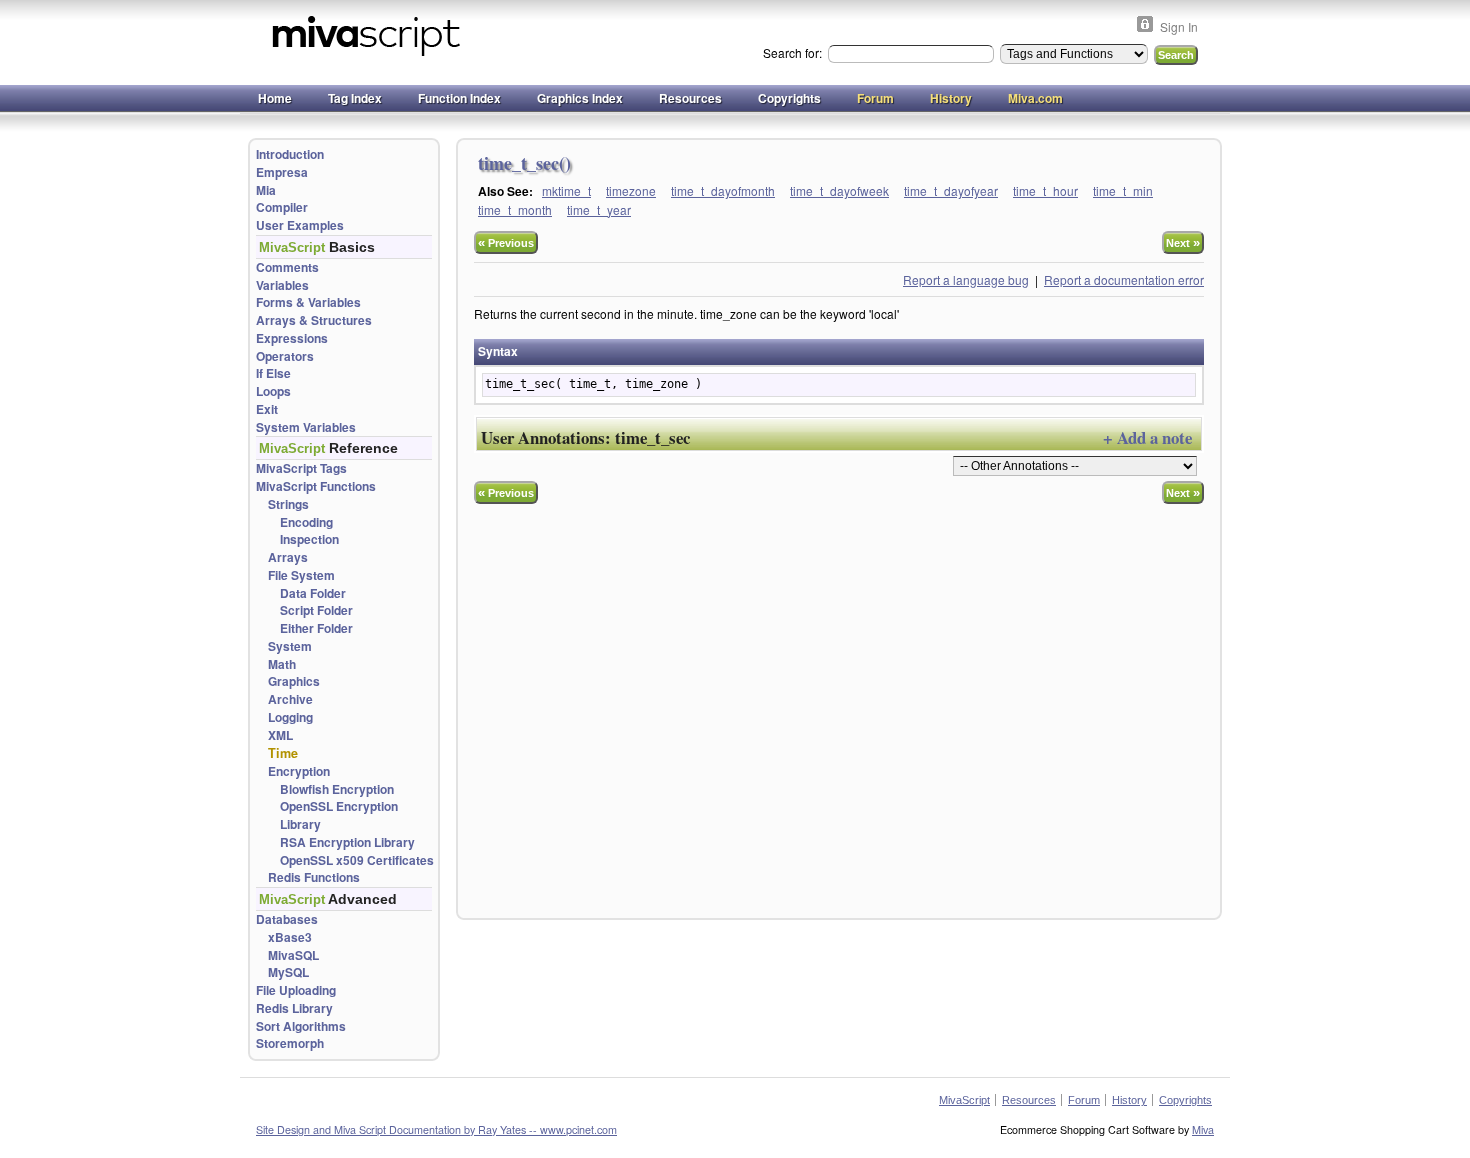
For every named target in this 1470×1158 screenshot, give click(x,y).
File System (301, 575)
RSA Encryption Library (347, 842)
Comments (287, 267)
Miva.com (1035, 98)
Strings (288, 504)
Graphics (294, 681)
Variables (282, 285)
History (951, 98)
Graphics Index (580, 98)
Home (275, 98)
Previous (506, 242)
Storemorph (290, 1043)
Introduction (290, 154)
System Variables (306, 427)
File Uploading (296, 990)
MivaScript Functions (316, 486)
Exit (267, 409)
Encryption (299, 771)
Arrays (288, 557)
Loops (273, 391)
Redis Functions (314, 877)
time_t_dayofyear (951, 190)
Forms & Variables (308, 302)
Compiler (282, 207)
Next (1183, 242)
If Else (273, 373)
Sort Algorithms (301, 1026)
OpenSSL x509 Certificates (357, 860)
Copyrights (789, 98)
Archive (290, 699)
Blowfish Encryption (337, 789)
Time (283, 753)
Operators (285, 356)
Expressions (292, 338)
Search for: (794, 52)
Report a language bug (966, 279)
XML (280, 735)
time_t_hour (1045, 190)
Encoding (306, 522)
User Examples (300, 225)
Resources (690, 98)
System (290, 646)
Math (282, 664)
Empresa (282, 172)
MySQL (288, 972)
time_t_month (515, 209)
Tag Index (355, 98)
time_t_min (1123, 190)
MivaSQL (293, 955)
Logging (290, 717)
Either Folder (316, 628)
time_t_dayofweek (839, 190)
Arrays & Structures (314, 320)
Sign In (1179, 26)
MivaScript (964, 1100)
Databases (287, 919)
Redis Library (294, 1008)
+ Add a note (1147, 437)
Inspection (309, 539)
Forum (875, 98)
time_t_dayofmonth (723, 190)
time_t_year (599, 209)
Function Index (459, 98)
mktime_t (566, 190)
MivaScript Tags (301, 468)
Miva (1203, 1129)
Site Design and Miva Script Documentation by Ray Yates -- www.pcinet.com (436, 1129)
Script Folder (316, 610)
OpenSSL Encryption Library (339, 815)
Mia (266, 190)
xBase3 (290, 937)
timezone (631, 190)
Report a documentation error (1124, 279)
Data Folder (313, 593)
